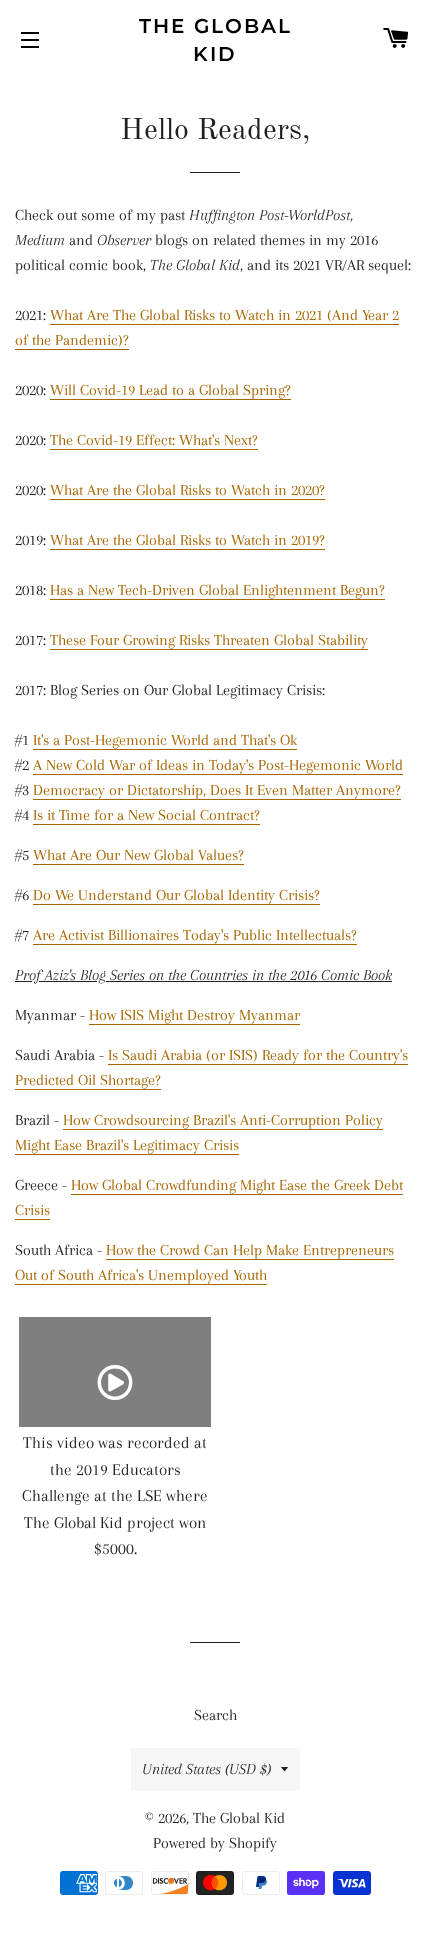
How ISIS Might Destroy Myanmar (194, 1015)
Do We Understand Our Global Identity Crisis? (176, 895)
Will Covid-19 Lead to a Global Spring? (170, 390)
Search (215, 1715)
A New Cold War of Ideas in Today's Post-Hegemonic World (218, 765)
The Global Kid (215, 40)
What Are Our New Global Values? (138, 855)
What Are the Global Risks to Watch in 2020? (187, 490)
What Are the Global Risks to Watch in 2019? (187, 540)
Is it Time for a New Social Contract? (146, 815)
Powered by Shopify (215, 1843)
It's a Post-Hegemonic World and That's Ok (165, 740)
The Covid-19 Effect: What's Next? (154, 440)
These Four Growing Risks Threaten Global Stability (209, 640)
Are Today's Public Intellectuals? (195, 935)
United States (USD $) (206, 1769)
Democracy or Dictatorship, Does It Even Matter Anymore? (217, 790)
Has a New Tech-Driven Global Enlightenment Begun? (217, 590)
